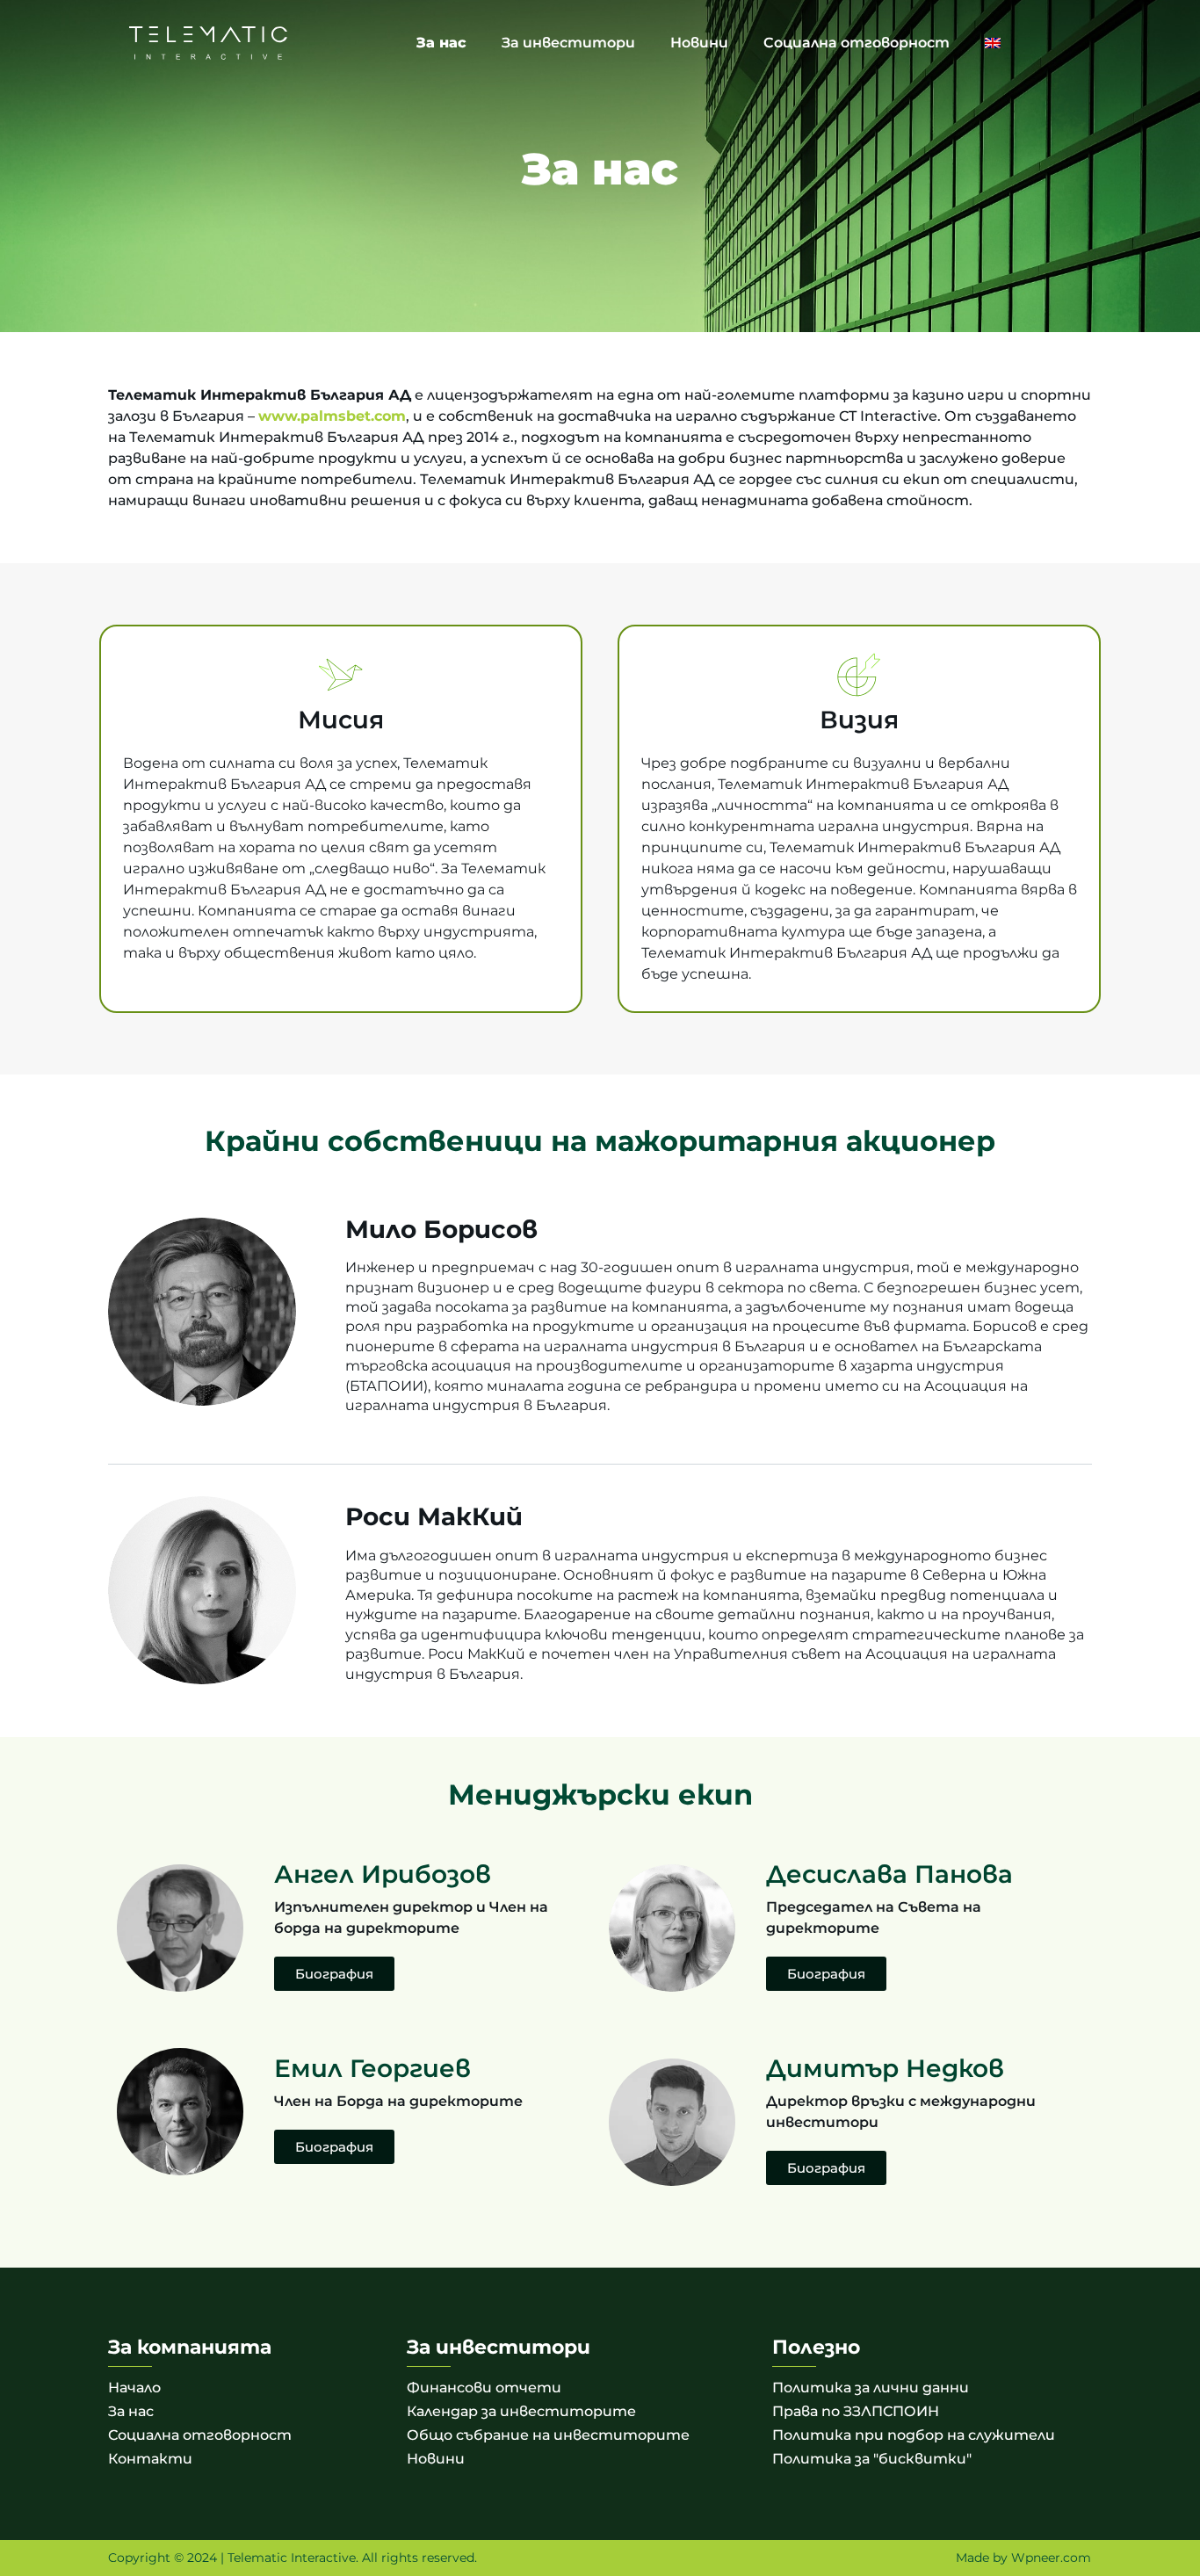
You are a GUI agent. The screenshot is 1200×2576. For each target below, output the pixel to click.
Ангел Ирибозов (383, 1874)
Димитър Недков (885, 2068)
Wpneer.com (1051, 2558)
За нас (441, 43)
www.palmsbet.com (332, 416)
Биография (334, 1974)
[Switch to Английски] (993, 43)
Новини (699, 43)
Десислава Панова (889, 1874)
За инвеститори (568, 43)
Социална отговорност (857, 43)
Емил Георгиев (372, 2068)
